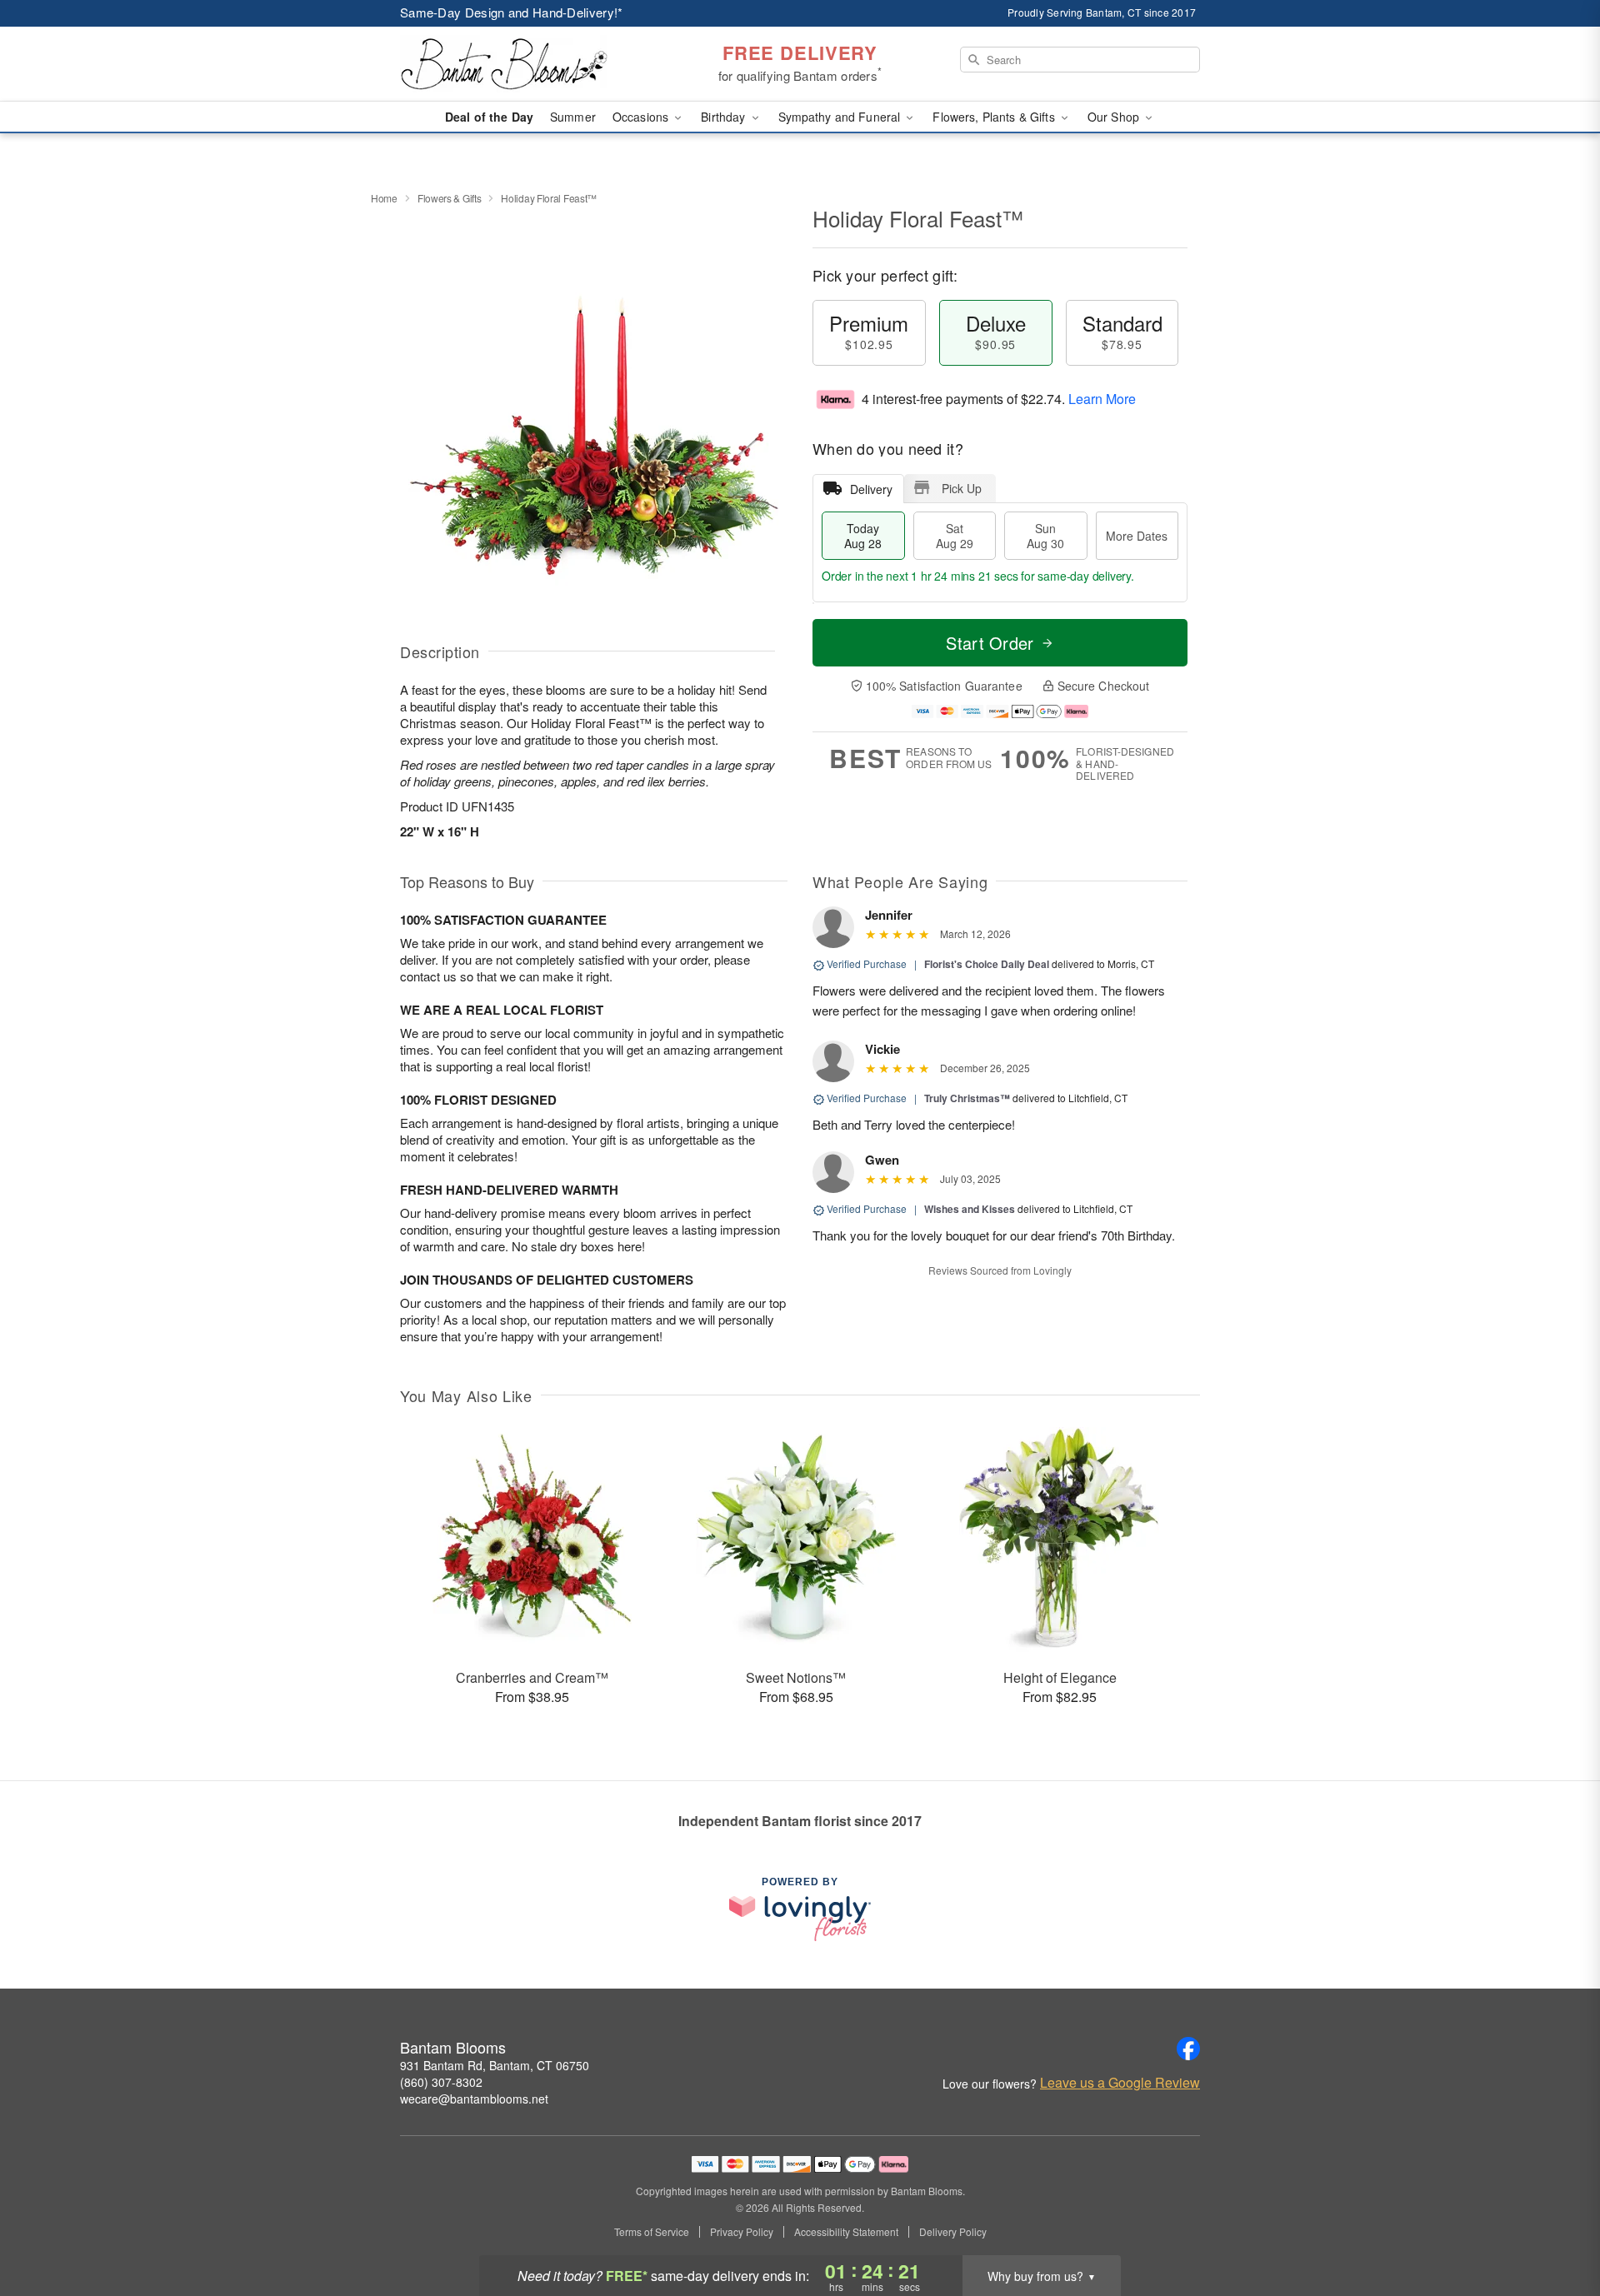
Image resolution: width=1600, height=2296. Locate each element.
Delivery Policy (953, 2232)
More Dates (1137, 536)
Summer (573, 117)
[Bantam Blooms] (520, 64)
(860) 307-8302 (441, 2082)
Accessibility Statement (846, 2232)
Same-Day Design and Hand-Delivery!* (512, 12)
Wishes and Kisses (970, 1209)
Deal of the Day (489, 117)
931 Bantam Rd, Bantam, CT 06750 (495, 2065)
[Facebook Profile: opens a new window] (1188, 2049)
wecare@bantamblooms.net (474, 2099)
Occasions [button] (642, 117)
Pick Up (962, 488)
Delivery (871, 489)
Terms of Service (652, 2232)
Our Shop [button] (1115, 117)
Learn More (1102, 399)
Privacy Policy (742, 2232)
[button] (1556, 2225)
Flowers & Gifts (450, 198)
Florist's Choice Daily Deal (987, 964)
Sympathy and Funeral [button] (841, 117)
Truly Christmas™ (967, 1098)
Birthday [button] (725, 117)
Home (384, 198)
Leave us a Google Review (1120, 2083)
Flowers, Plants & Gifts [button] (995, 117)
